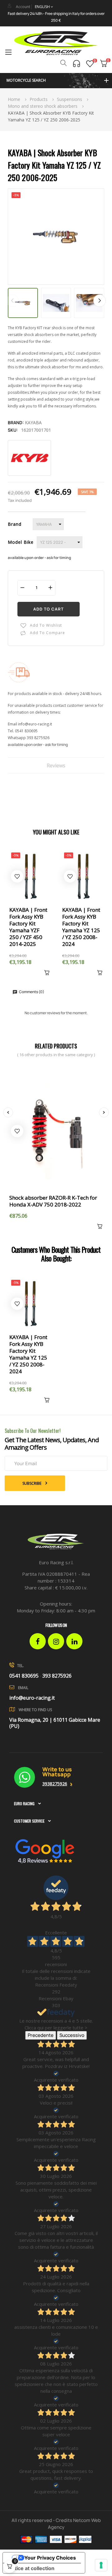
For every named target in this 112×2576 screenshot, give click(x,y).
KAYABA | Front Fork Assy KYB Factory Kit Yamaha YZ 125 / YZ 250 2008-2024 (81, 927)
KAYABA (33, 423)
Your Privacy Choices (50, 2558)
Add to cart (49, 609)
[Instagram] (56, 1641)
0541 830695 (26, 731)
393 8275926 (38, 738)
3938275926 (55, 1784)
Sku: (13, 430)
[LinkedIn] (74, 1641)
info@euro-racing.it (35, 724)
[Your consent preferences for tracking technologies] (101, 2565)
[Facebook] (38, 1641)
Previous (12, 301)
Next (100, 301)
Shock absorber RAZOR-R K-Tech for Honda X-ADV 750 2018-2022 (53, 1201)
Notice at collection (31, 2568)
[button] (56, 81)
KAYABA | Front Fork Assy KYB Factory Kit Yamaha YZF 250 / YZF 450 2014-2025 (28, 927)
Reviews (56, 766)
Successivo (72, 2035)
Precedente (41, 2035)
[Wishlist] (90, 64)
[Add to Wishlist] (17, 876)
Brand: (16, 423)
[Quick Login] (9, 6)
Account (23, 7)
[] (45, 974)
